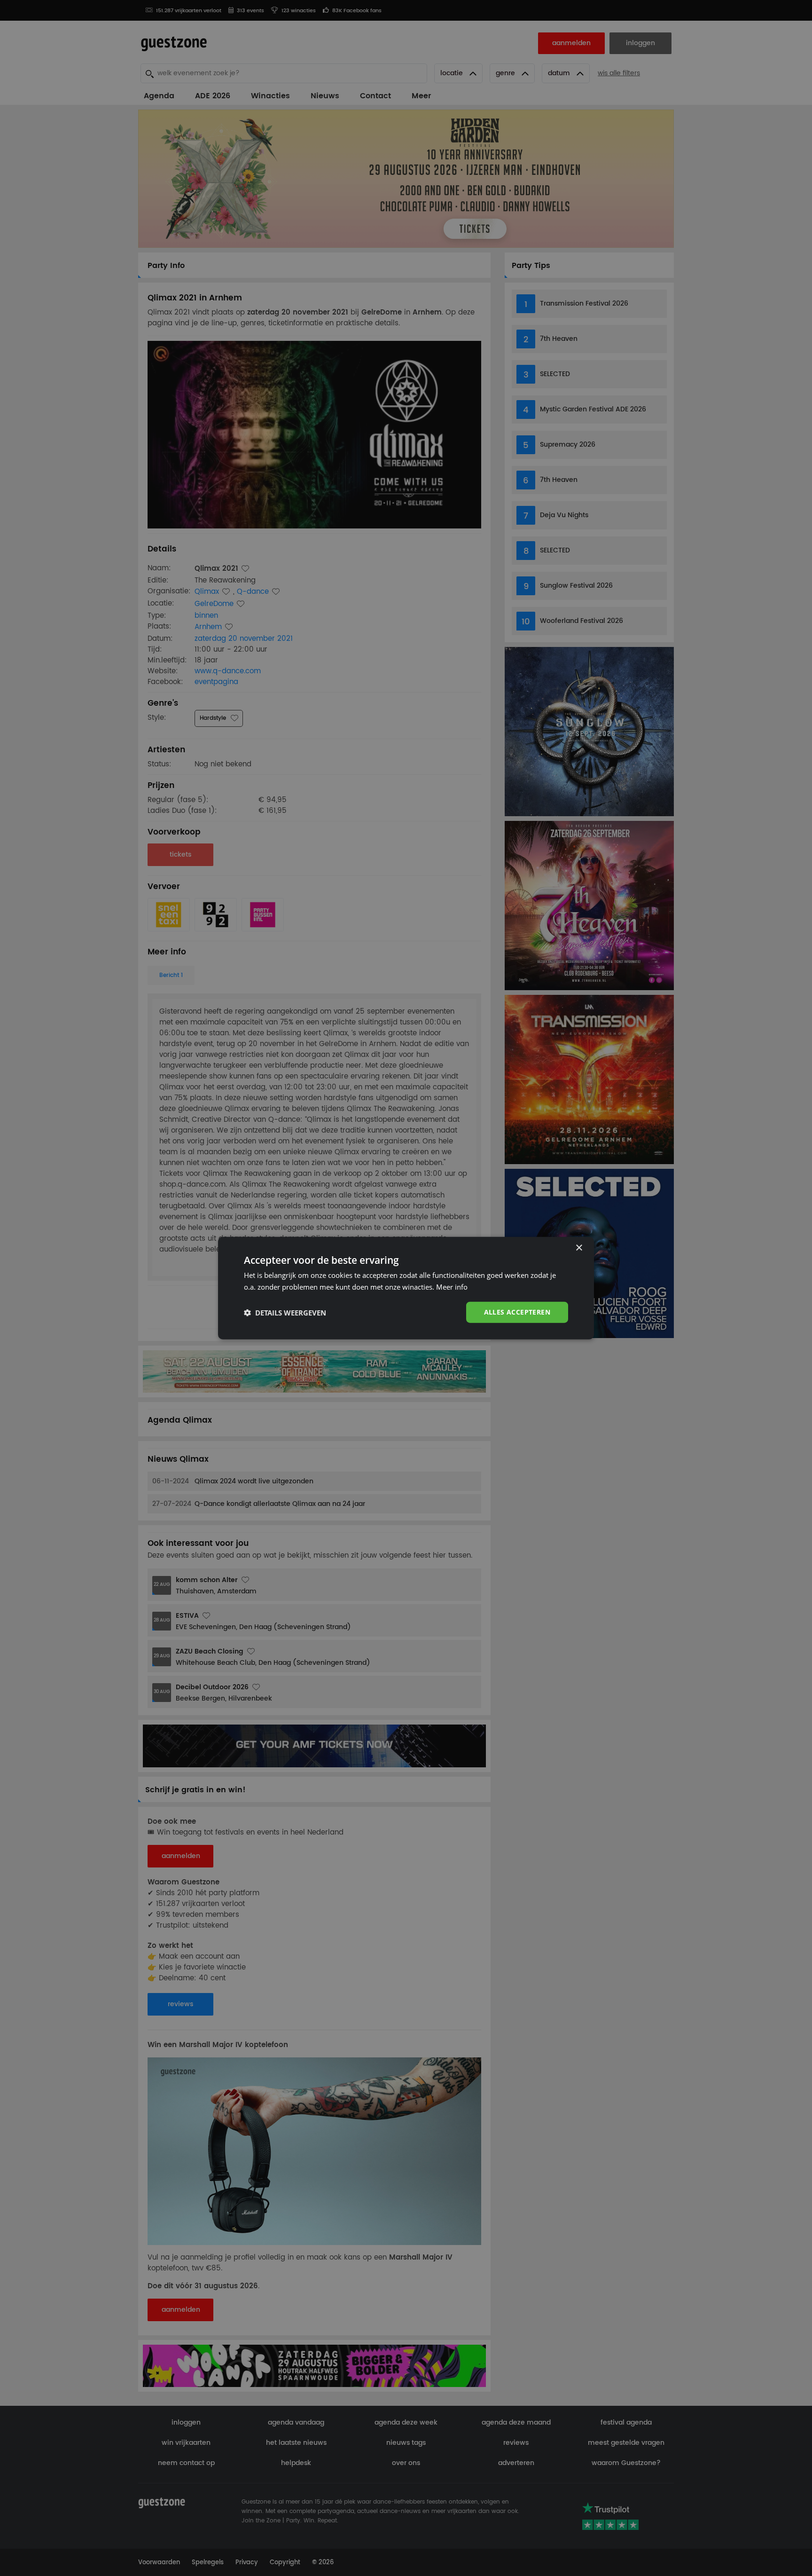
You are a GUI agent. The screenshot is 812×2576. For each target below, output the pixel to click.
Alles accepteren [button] (517, 1312)
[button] (285, 1312)
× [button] (579, 1248)
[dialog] (406, 1288)
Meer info (452, 1286)
